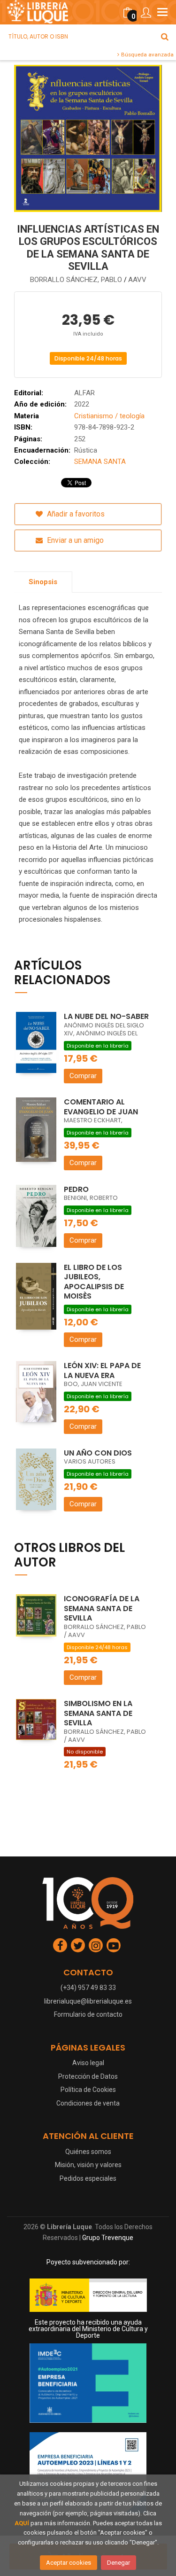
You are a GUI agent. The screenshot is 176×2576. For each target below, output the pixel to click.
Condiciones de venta (88, 2103)
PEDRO (76, 1189)
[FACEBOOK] (60, 1945)
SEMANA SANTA (100, 462)
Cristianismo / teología (109, 416)
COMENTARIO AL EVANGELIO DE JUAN (101, 1107)
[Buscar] (165, 37)
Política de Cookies (88, 2090)
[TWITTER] (78, 1945)
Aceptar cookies (69, 2563)
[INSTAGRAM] (96, 1945)
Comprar (83, 1076)
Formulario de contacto (88, 2014)
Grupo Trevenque (108, 2238)
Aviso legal (88, 2063)
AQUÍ (22, 2523)
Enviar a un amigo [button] (74, 540)
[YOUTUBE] (114, 1945)
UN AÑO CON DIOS (98, 1453)
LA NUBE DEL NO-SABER (106, 1016)
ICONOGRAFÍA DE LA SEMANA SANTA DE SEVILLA (102, 1608)
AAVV (137, 280)
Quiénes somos (88, 2152)
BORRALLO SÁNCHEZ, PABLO (77, 280)
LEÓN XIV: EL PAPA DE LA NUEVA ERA (102, 1370)
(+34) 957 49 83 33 (88, 1988)
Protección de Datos (88, 2076)
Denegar (119, 2563)
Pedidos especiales (88, 2178)
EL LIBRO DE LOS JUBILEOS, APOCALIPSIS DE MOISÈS (94, 1282)
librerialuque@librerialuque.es (88, 2001)
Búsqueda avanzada (147, 55)
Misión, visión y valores (88, 2165)
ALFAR (84, 393)
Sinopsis (43, 582)
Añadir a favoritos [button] (75, 514)
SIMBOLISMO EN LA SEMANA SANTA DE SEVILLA (98, 1713)
